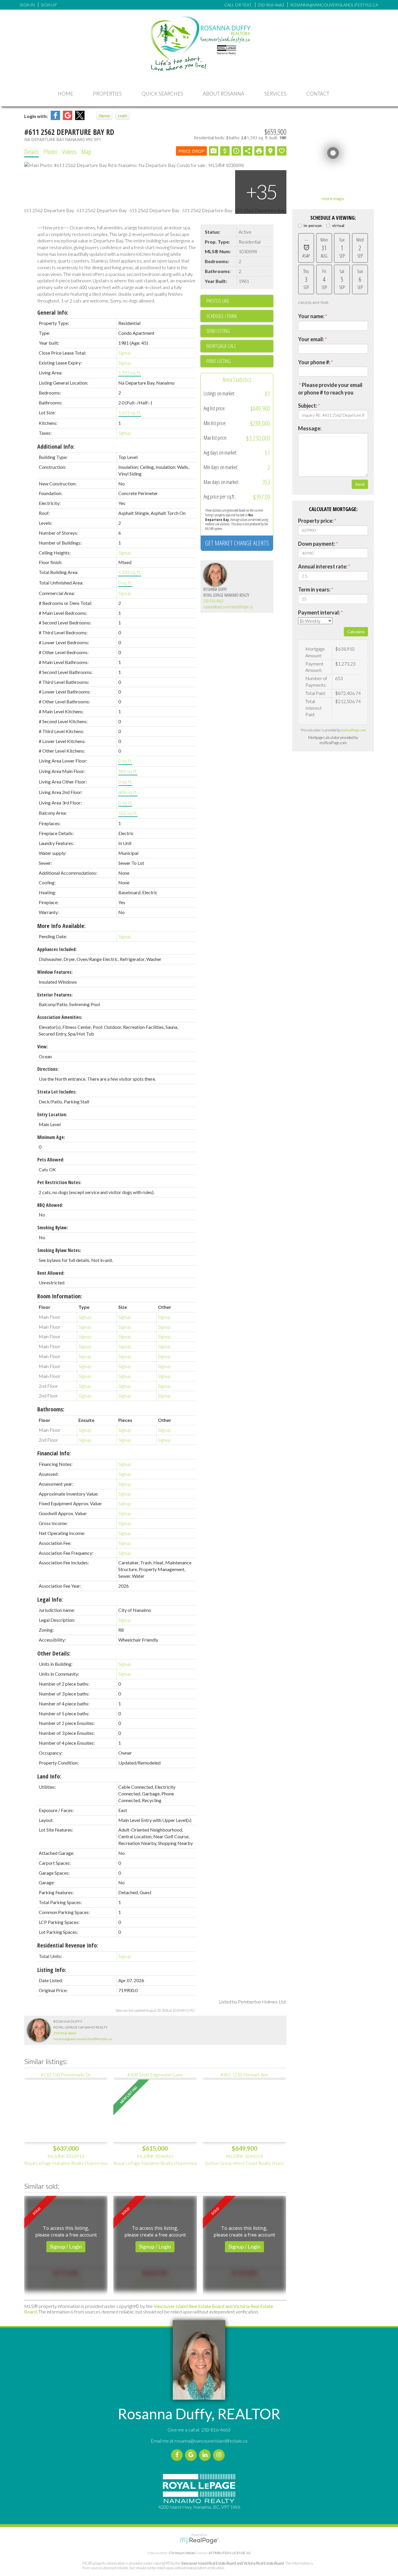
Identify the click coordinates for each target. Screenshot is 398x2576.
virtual (338, 226)
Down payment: (317, 544)
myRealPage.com (353, 730)
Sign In (27, 5)
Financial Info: (54, 1453)
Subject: (308, 406)
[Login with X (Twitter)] (80, 118)
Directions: (48, 1069)
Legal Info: (50, 1599)
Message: (310, 428)
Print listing (219, 361)
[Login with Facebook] (55, 118)
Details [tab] (31, 152)
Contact (318, 94)
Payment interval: (319, 612)
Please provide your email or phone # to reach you (330, 389)
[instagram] (220, 2455)
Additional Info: (56, 447)
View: (43, 1047)
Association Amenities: (60, 1017)
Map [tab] (86, 152)
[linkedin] (206, 2455)
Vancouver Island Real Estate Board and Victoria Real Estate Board (232, 2563)
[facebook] (178, 2455)
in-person (313, 226)
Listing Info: (52, 1970)
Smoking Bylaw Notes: (59, 1250)
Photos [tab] (51, 152)
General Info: (53, 312)
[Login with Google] (68, 118)
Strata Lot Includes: (57, 1092)
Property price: (316, 521)
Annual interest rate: (323, 566)
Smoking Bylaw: (53, 1228)
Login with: (36, 116)
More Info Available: (61, 926)
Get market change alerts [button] (237, 543)
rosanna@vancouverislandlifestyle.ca (228, 607)
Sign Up (49, 5)
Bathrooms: (51, 1409)
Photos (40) (218, 301)
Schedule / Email (222, 316)
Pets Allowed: (51, 1160)
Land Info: (49, 1776)
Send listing (218, 331)
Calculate (356, 632)
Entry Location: (52, 1114)
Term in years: (314, 589)
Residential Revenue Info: (68, 1945)
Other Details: (54, 1653)
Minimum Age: (51, 1137)
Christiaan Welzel (182, 2553)
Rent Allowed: (51, 1273)
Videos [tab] (69, 152)
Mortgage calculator (240, 346)
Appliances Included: (57, 949)
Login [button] (123, 116)
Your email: (311, 339)
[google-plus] (192, 2455)
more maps (333, 198)
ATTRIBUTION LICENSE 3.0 (230, 2553)
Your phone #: (314, 362)
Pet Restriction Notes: (59, 1182)
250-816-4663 (213, 601)
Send (360, 484)
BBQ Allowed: (50, 1205)
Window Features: (55, 972)
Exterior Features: (55, 995)
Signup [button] (104, 116)
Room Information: (60, 1296)
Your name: (311, 316)
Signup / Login (66, 2246)
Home (65, 94)
